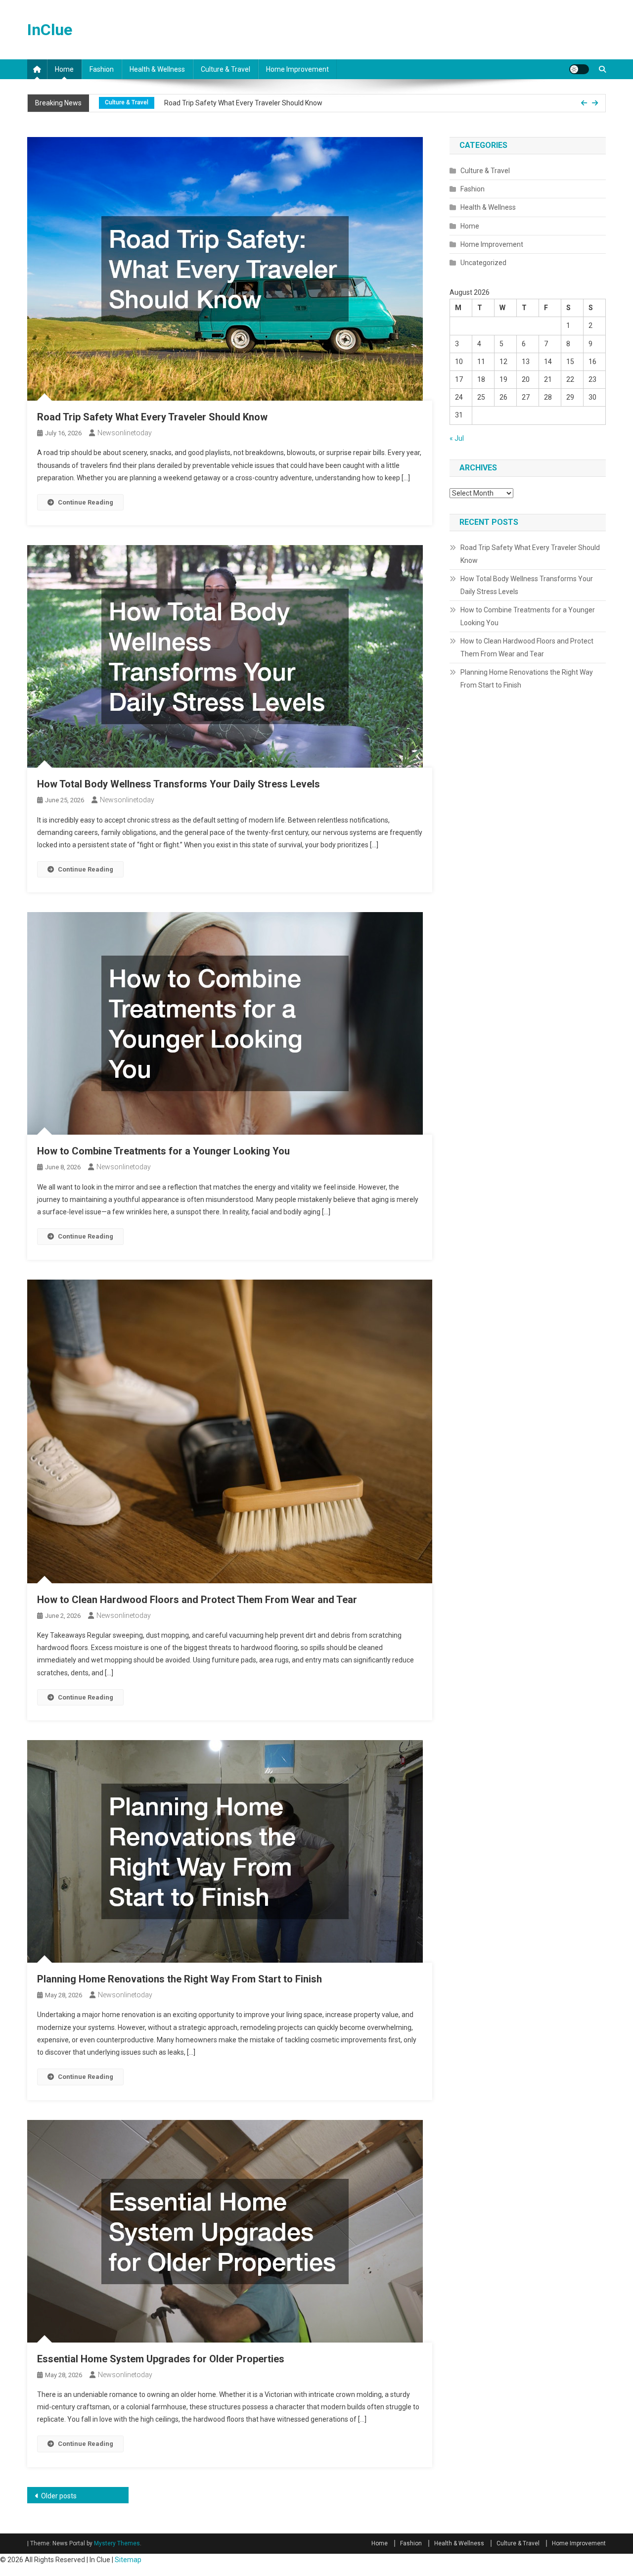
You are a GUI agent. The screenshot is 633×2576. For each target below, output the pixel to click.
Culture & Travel (226, 69)
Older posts (59, 2496)
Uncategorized (483, 263)
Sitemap (128, 2560)
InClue (50, 30)
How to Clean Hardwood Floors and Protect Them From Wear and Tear (197, 1600)
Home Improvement (297, 69)
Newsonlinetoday (125, 433)
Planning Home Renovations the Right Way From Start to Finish (180, 1979)
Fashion (102, 69)
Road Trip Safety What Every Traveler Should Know (152, 417)
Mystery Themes (117, 2543)
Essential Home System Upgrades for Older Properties (161, 2359)
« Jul (457, 438)
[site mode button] (579, 69)
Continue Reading (86, 502)
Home (64, 69)
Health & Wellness (157, 69)
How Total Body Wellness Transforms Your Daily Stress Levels (267, 108)
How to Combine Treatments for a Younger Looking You (163, 1151)
